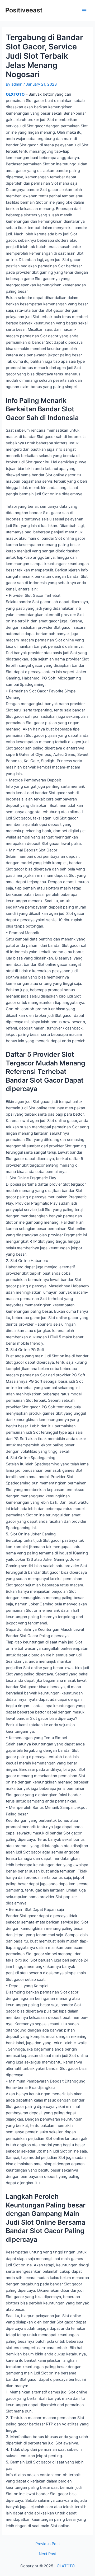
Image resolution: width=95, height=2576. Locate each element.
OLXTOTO (15, 94)
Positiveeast (24, 10)
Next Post (48, 2554)
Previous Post (48, 2544)
